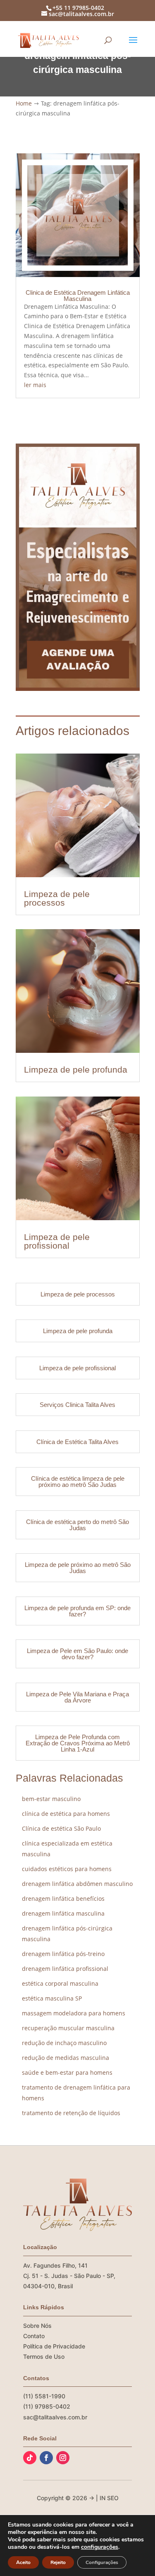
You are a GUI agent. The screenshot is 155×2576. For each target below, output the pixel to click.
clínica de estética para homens (66, 1814)
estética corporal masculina (60, 1983)
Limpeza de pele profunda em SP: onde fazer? (77, 1611)
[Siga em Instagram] (63, 2458)
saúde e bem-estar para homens (67, 2072)
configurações (100, 2547)
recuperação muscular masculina (68, 2028)
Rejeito (58, 2562)
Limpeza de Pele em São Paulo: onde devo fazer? (77, 1654)
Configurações (102, 2562)
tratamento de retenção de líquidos (71, 2113)
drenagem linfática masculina (63, 1913)
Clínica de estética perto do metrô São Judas (77, 1525)
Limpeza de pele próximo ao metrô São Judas (78, 1568)
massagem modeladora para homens (74, 2013)
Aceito (23, 2562)
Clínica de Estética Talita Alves (77, 1442)
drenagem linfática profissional (65, 1969)
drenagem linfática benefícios (63, 1899)
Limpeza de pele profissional (57, 1241)
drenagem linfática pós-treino (63, 1954)
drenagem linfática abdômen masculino (77, 1884)
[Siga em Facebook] (46, 2458)
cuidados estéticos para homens (67, 1869)
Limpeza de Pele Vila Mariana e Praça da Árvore (77, 1697)
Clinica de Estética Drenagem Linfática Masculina (78, 296)
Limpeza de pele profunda (76, 1070)
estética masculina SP (52, 1998)
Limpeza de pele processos (57, 898)
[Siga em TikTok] (30, 2458)
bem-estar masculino (51, 1799)
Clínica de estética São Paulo (61, 1828)
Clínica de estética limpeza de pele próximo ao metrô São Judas (78, 1482)
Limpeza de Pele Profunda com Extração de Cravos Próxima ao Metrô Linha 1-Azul (78, 1743)
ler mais (35, 385)
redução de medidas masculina (66, 2058)
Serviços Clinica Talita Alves (77, 1405)
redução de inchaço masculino (64, 2043)
